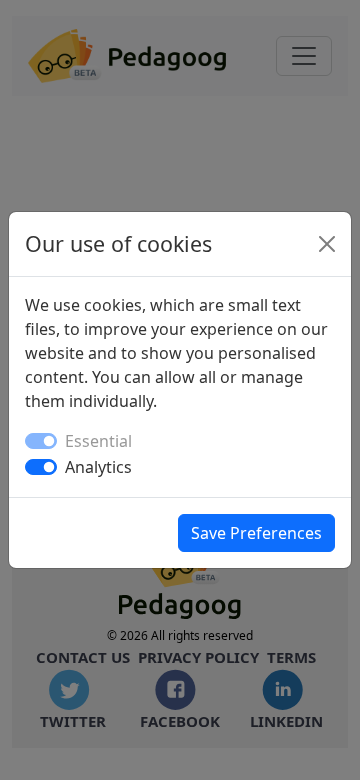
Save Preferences (256, 533)
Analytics (98, 467)
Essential (98, 441)
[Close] (327, 244)
